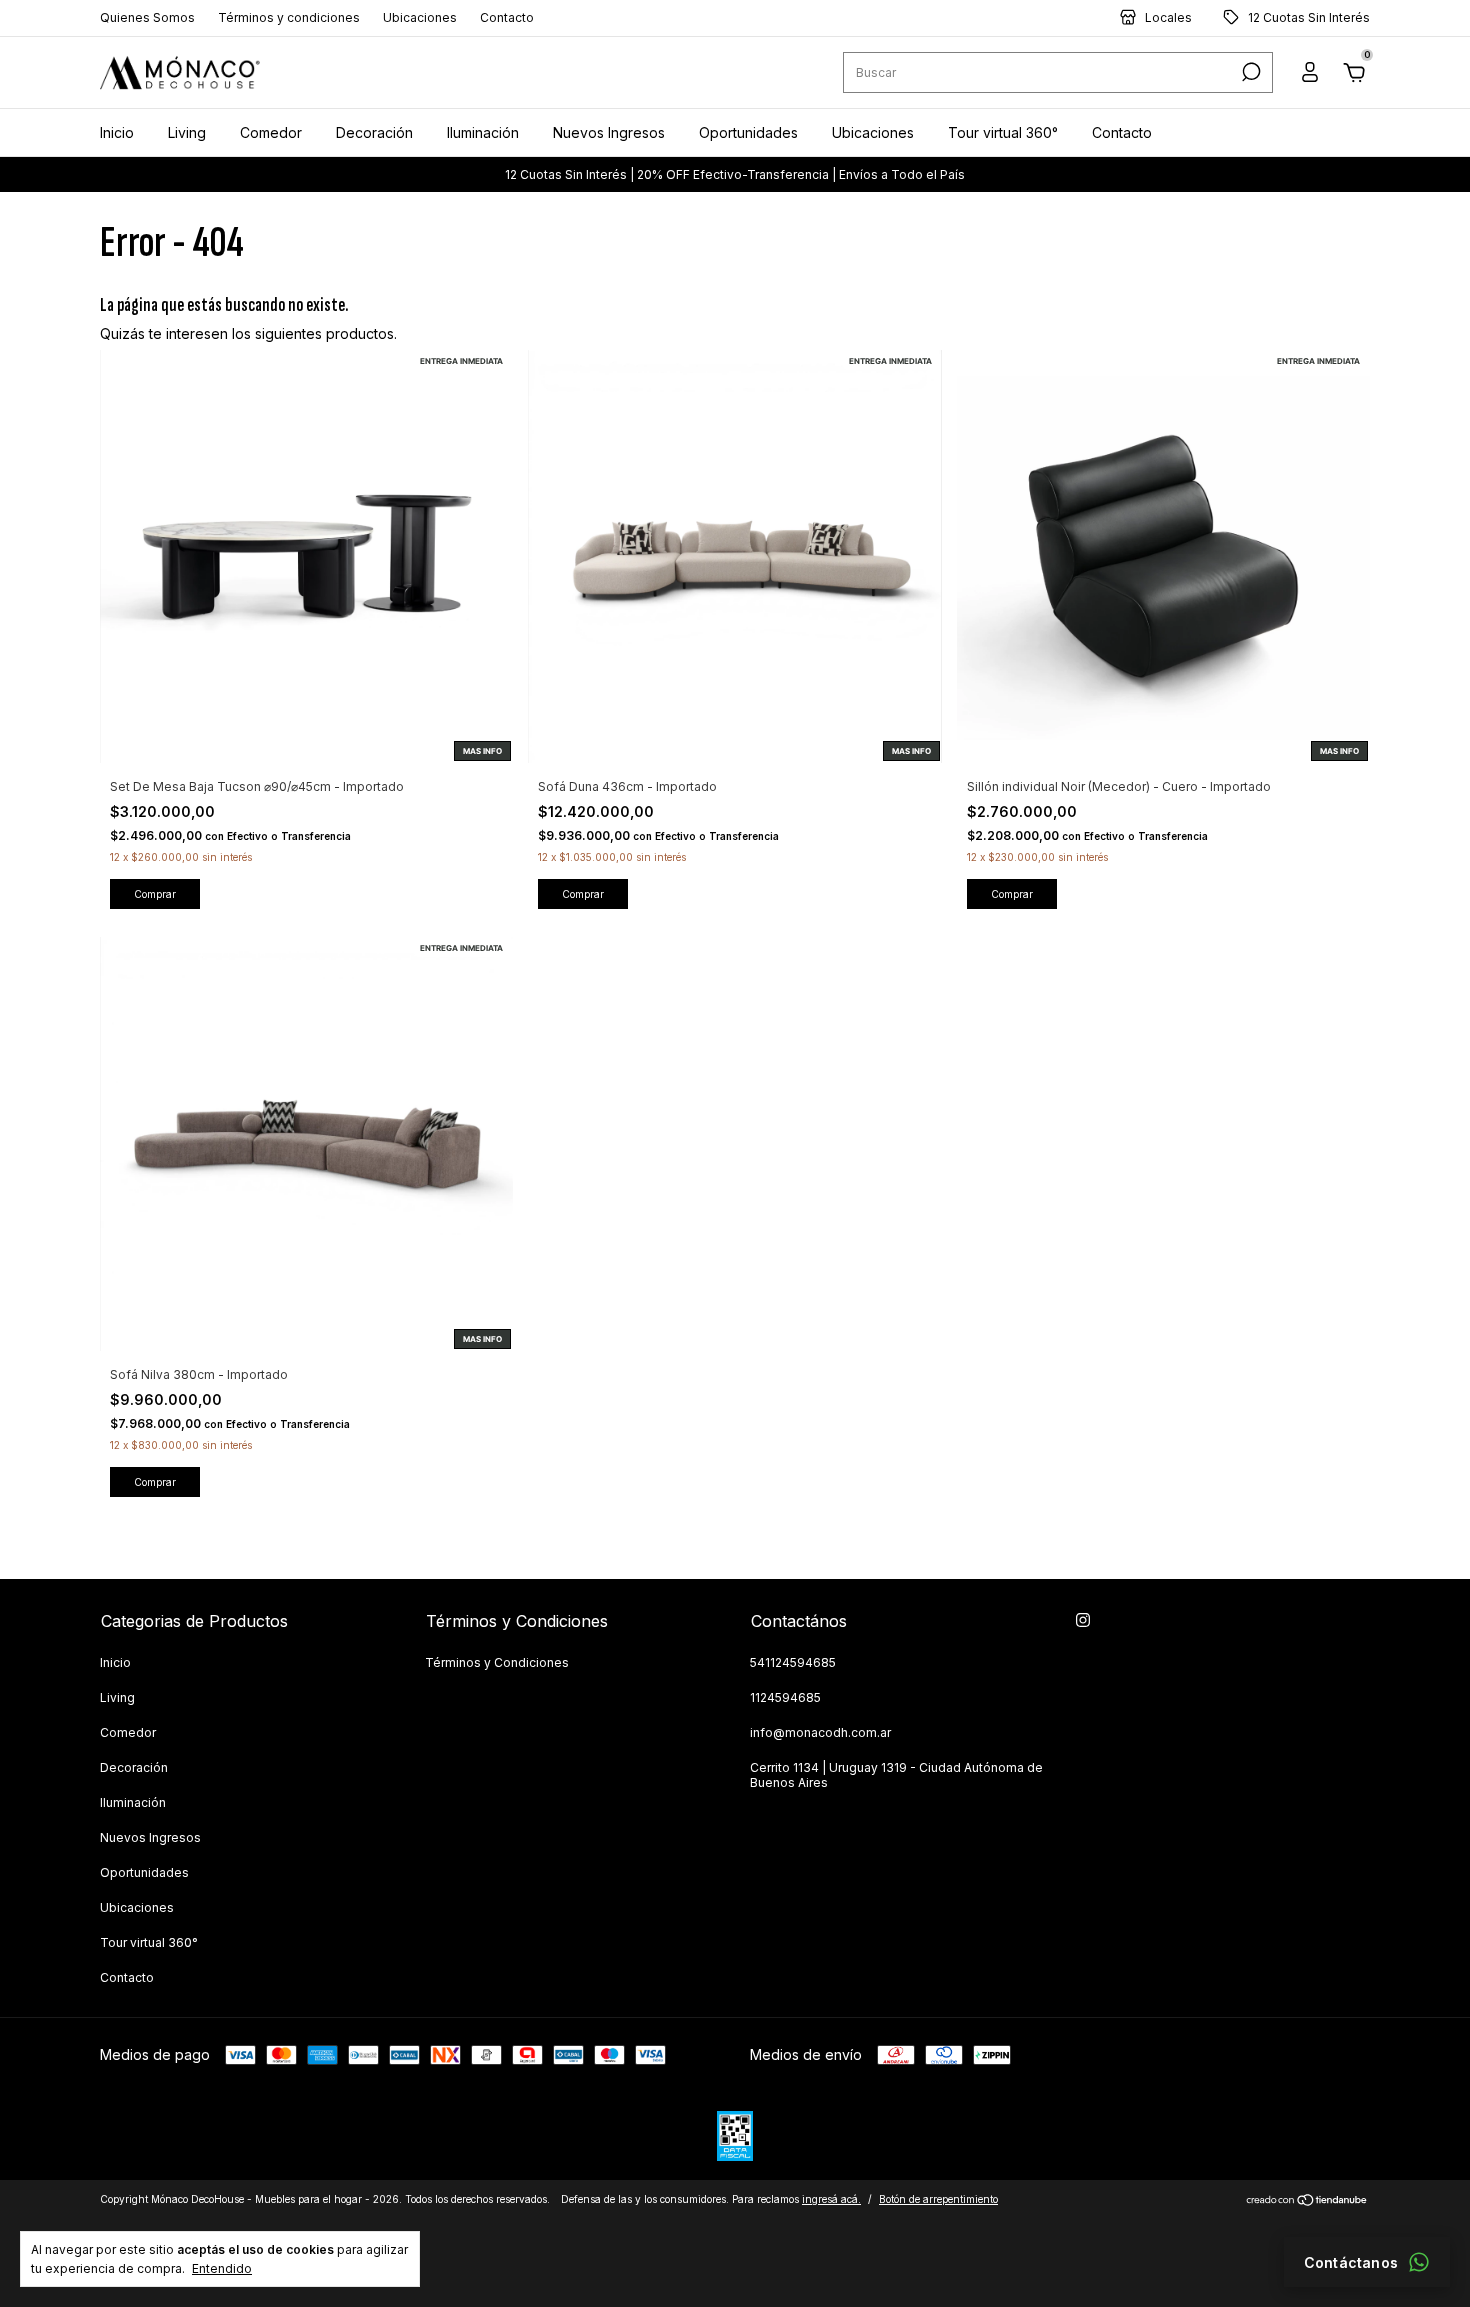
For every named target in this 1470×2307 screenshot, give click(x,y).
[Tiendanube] (1307, 2201)
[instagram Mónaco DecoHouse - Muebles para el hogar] (1083, 1620)
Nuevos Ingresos (609, 132)
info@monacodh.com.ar (820, 1732)
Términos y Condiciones (497, 1662)
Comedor (271, 132)
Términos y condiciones (289, 18)
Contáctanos (1351, 2262)
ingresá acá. (831, 2199)
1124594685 (785, 1697)
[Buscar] (1249, 73)
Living (187, 132)
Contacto (507, 18)
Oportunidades (748, 132)
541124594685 (793, 1662)
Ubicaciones (420, 18)
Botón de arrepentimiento (938, 2199)
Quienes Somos (147, 18)
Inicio (117, 132)
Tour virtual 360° (1003, 132)
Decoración (374, 132)
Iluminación (483, 132)
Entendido (222, 2268)
